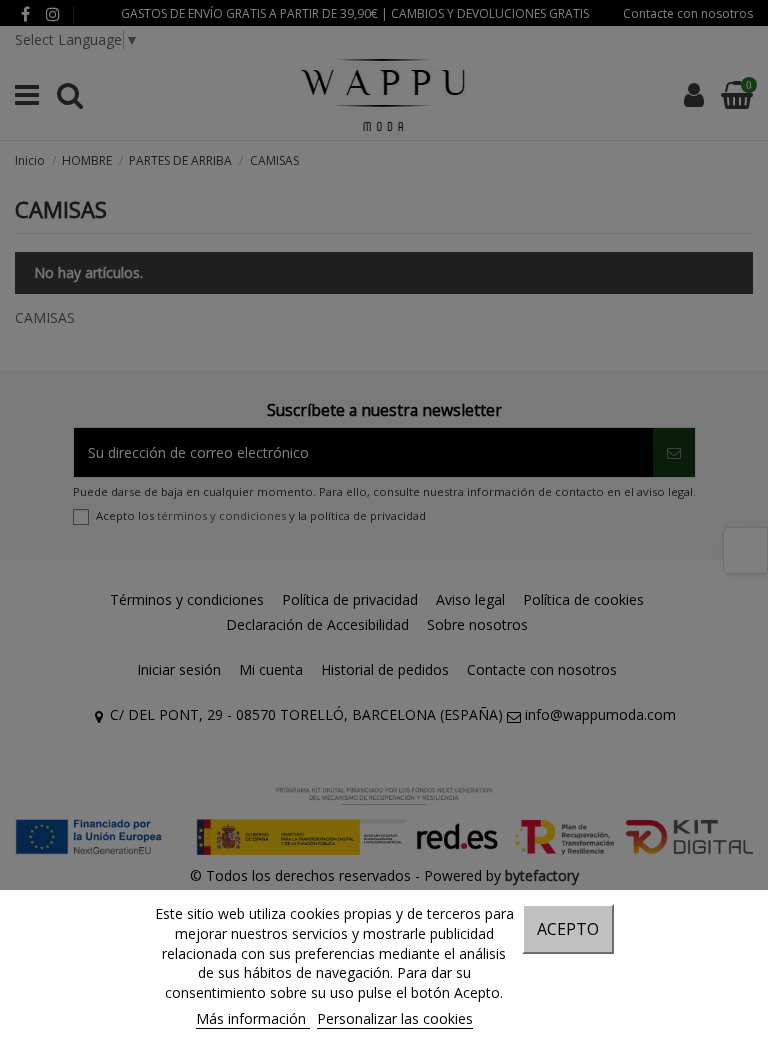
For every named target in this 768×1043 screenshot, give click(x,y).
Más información (253, 1018)
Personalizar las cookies (395, 1018)
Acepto (568, 929)
